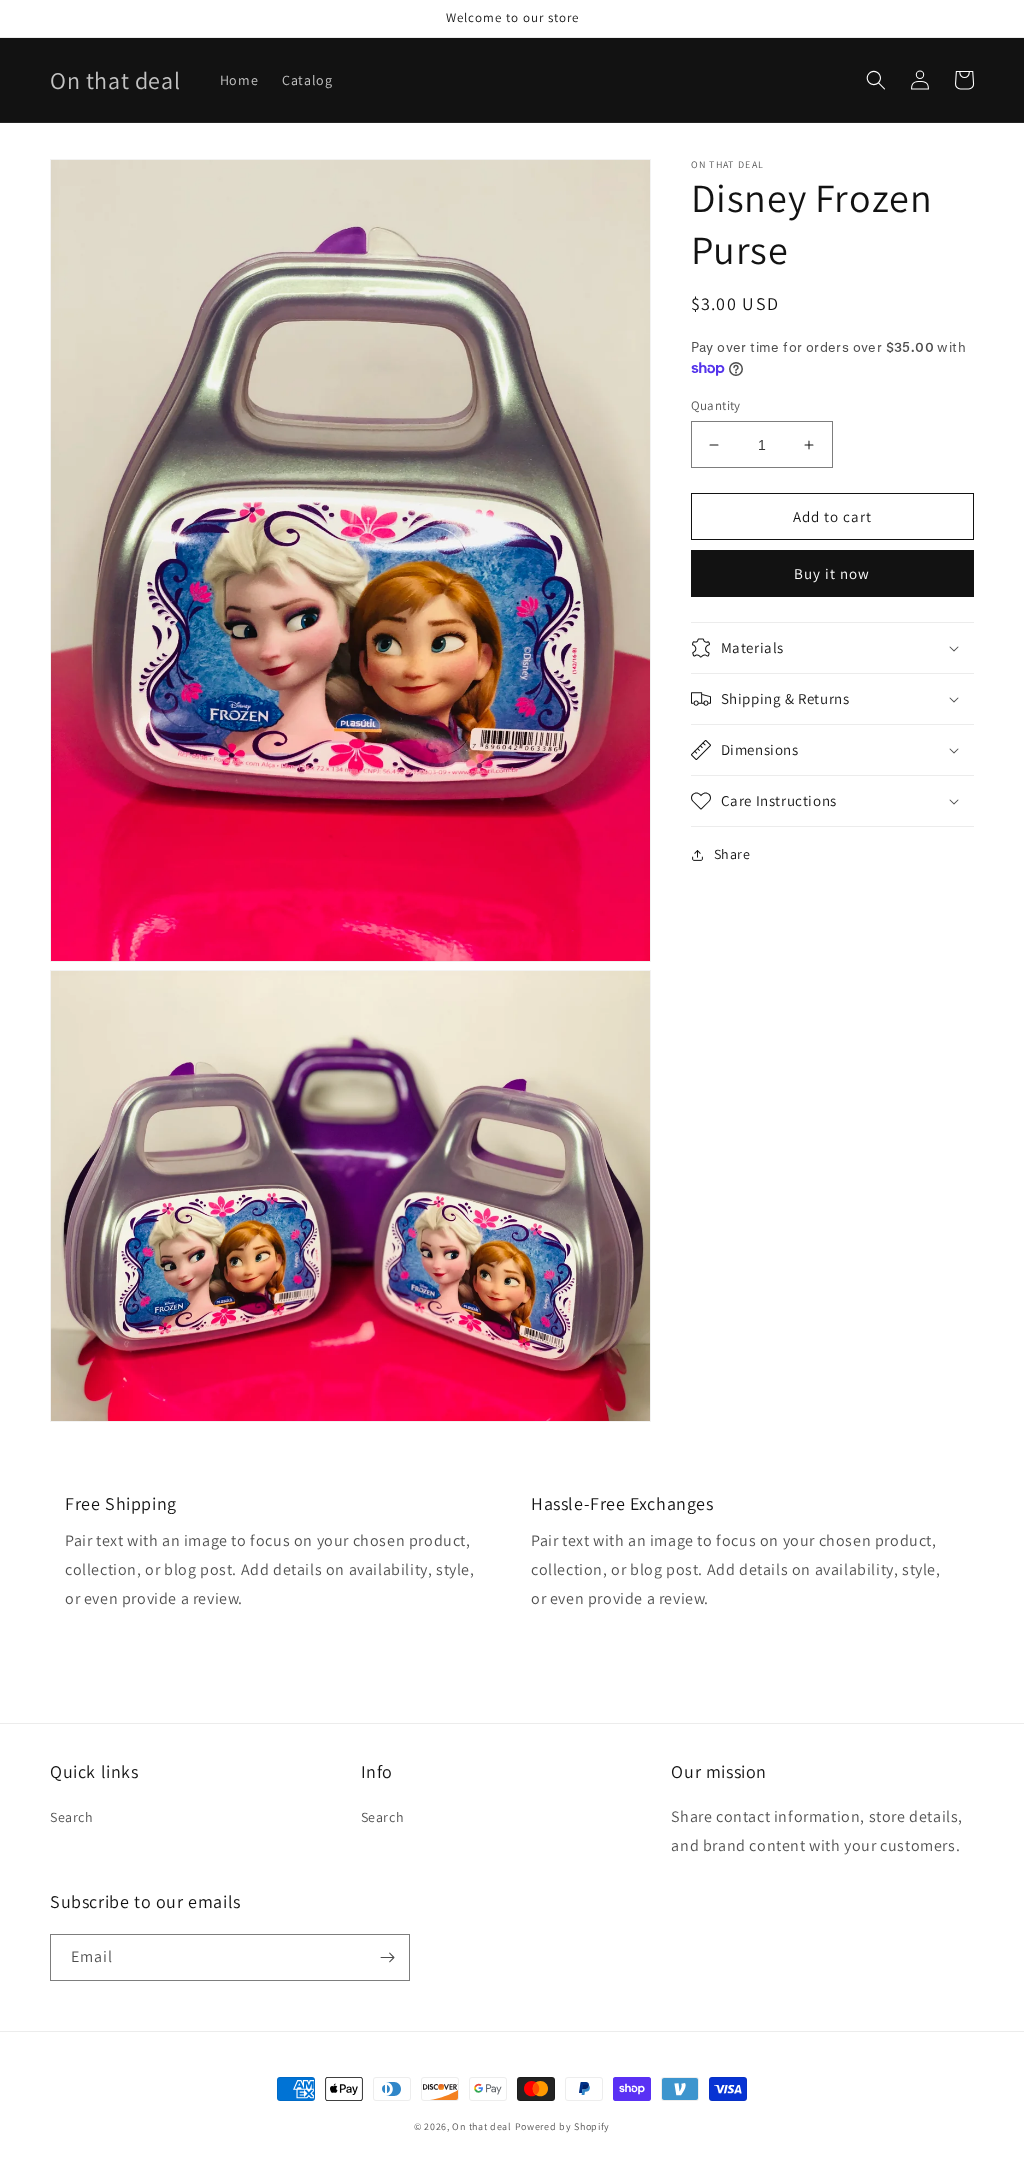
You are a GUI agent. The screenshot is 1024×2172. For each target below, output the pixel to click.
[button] (876, 80)
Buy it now (832, 573)
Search (72, 1817)
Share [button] (732, 854)
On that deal (481, 2126)
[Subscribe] (387, 1957)
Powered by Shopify (563, 2126)
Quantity (716, 405)
